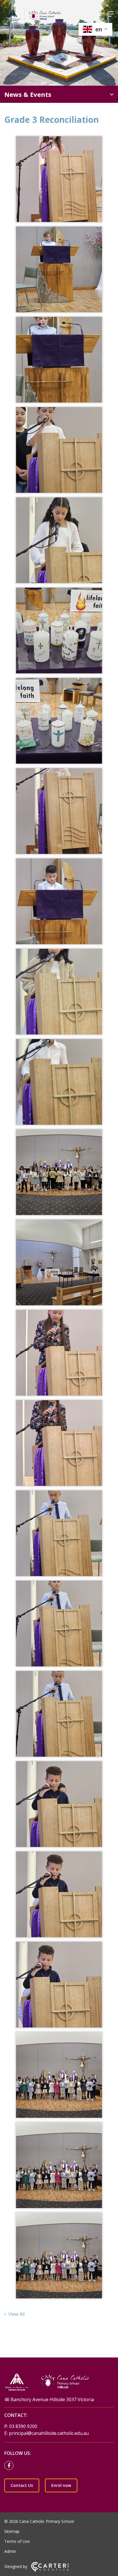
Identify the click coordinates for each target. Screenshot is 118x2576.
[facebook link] (10, 2466)
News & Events (28, 94)
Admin (10, 2551)
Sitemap (12, 2531)
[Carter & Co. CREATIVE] (50, 2570)
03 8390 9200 (23, 2426)
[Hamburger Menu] (111, 14)
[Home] (59, 2382)
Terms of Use (17, 2541)
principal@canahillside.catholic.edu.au (49, 2433)
